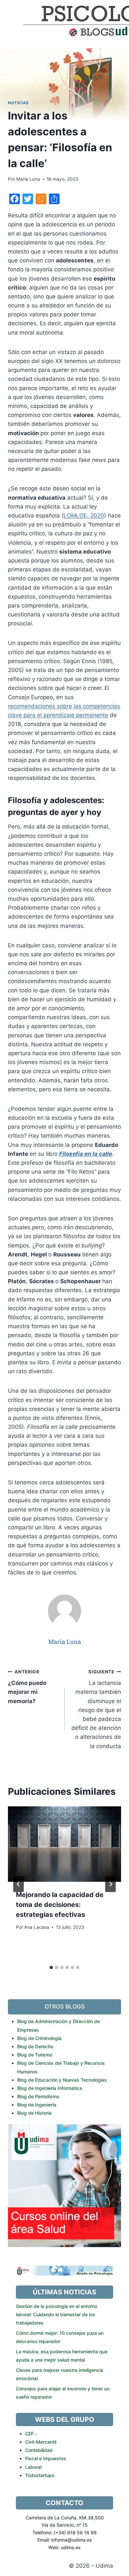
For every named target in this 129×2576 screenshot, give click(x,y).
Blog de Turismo (35, 2055)
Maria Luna (28, 179)
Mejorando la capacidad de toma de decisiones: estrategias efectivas (60, 1905)
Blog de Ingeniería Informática (50, 2088)
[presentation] (64, 1844)
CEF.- (31, 2434)
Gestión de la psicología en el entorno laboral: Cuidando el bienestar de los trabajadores (57, 2314)
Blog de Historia (34, 2113)
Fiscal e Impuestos (46, 2458)
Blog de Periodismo (38, 2096)
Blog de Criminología (39, 2038)
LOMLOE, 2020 (84, 516)
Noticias (18, 103)
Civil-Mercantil (41, 2442)
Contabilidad (39, 2450)
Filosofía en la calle (86, 1154)
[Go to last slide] (19, 1884)
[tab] (51, 1967)
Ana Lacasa (37, 1927)
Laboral (33, 2467)
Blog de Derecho (35, 2046)
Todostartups (40, 2475)
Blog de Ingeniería (37, 2105)
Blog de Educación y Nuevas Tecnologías (62, 2080)
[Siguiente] (110, 1884)
